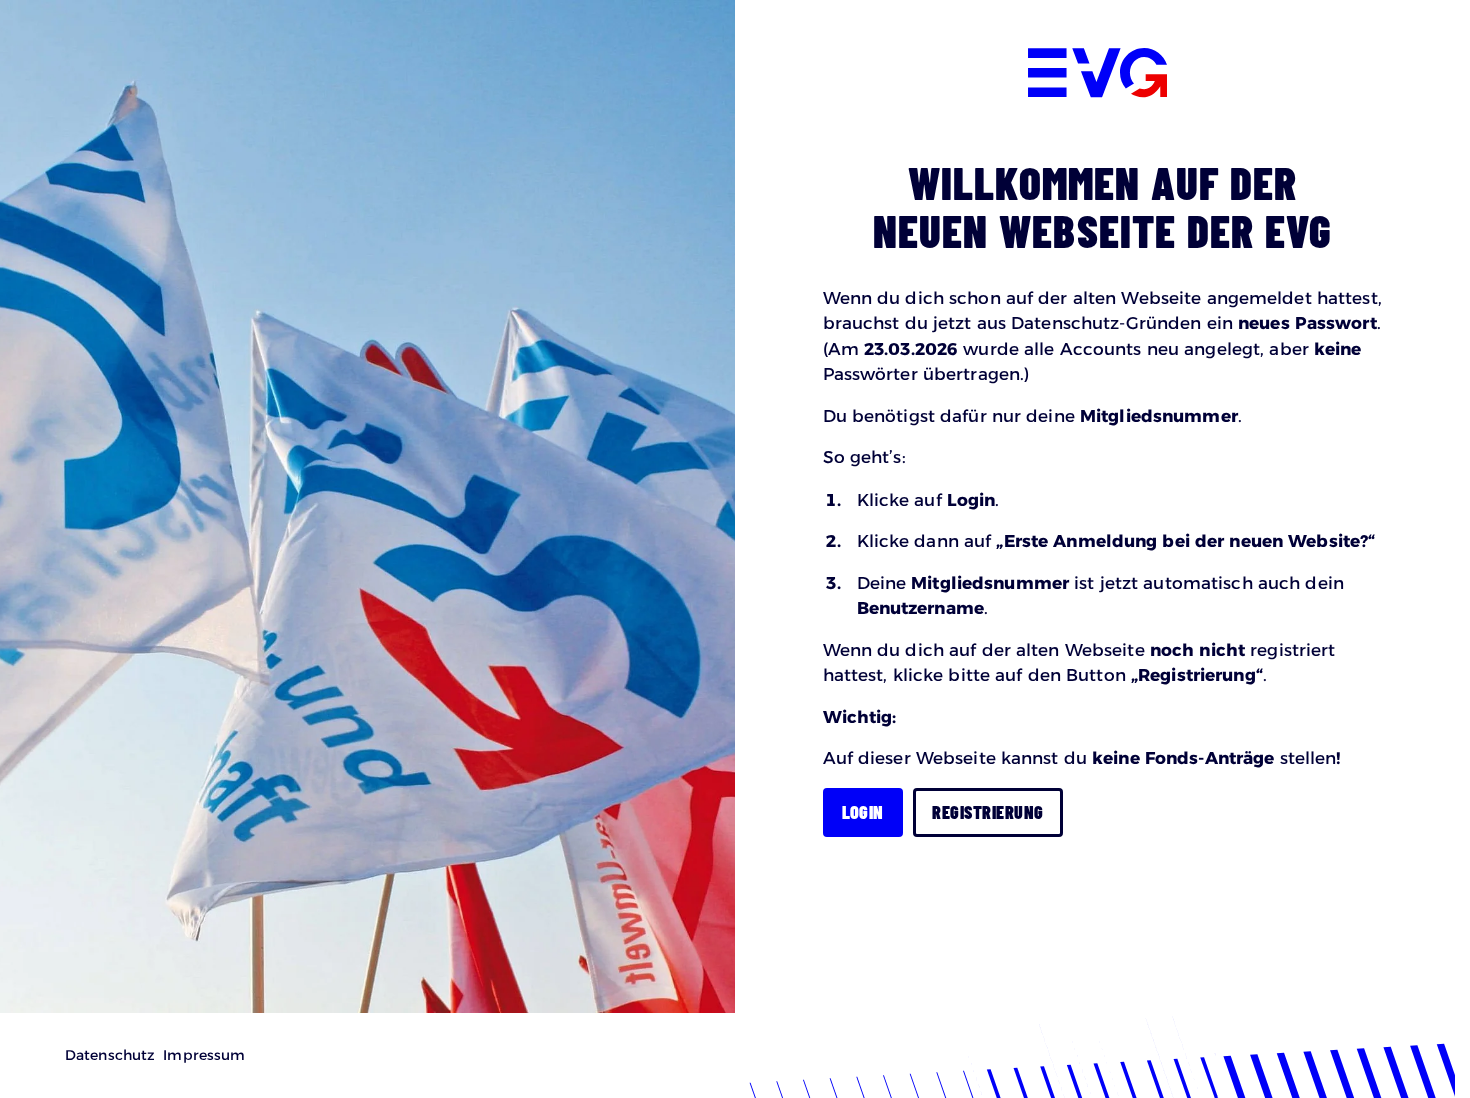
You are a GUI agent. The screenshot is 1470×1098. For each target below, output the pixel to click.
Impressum (204, 1055)
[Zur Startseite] (1097, 76)
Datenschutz (110, 1055)
